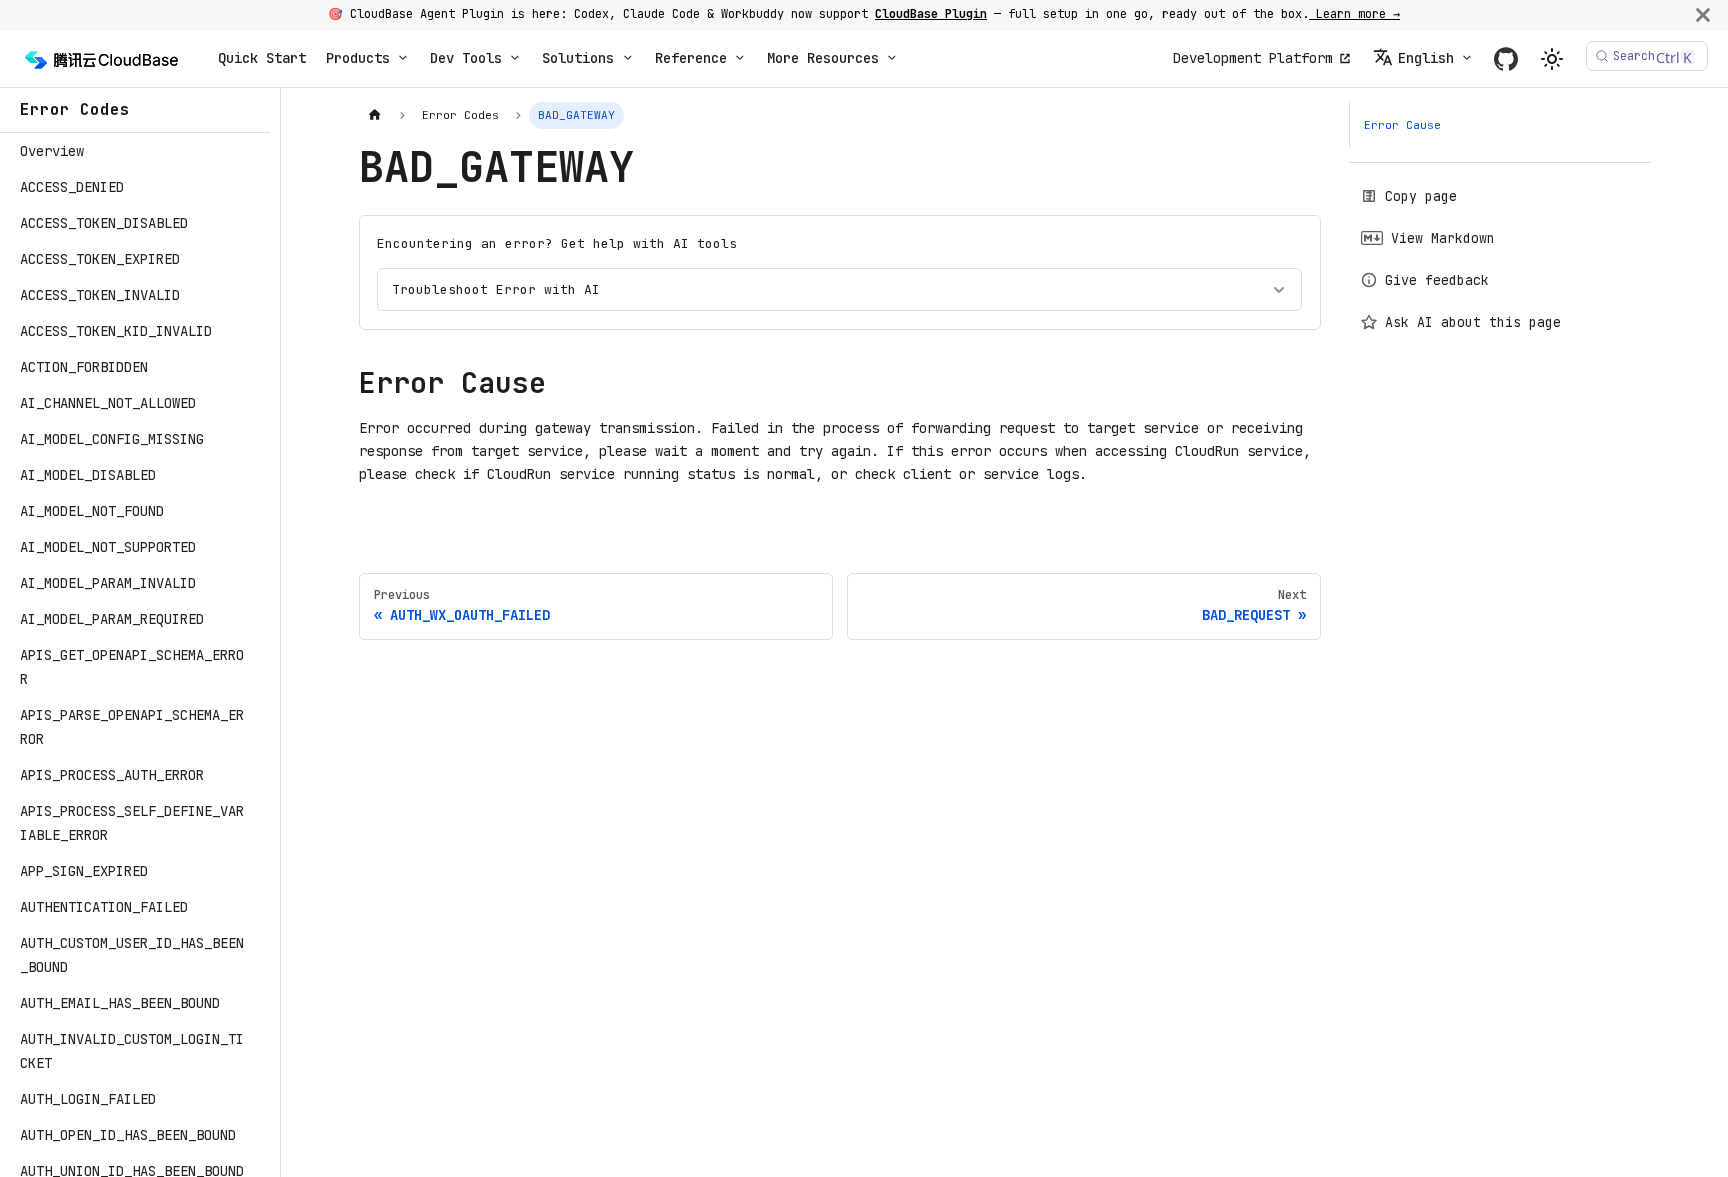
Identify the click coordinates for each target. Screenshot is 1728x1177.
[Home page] (375, 115)
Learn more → (1354, 14)
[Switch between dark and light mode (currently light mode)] (1552, 59)
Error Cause (1402, 125)
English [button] (1426, 58)
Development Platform (1253, 58)
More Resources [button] (823, 58)
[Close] (1703, 14)
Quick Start (262, 58)
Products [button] (358, 58)
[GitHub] (1506, 58)
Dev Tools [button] (466, 58)
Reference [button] (691, 58)
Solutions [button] (578, 58)
